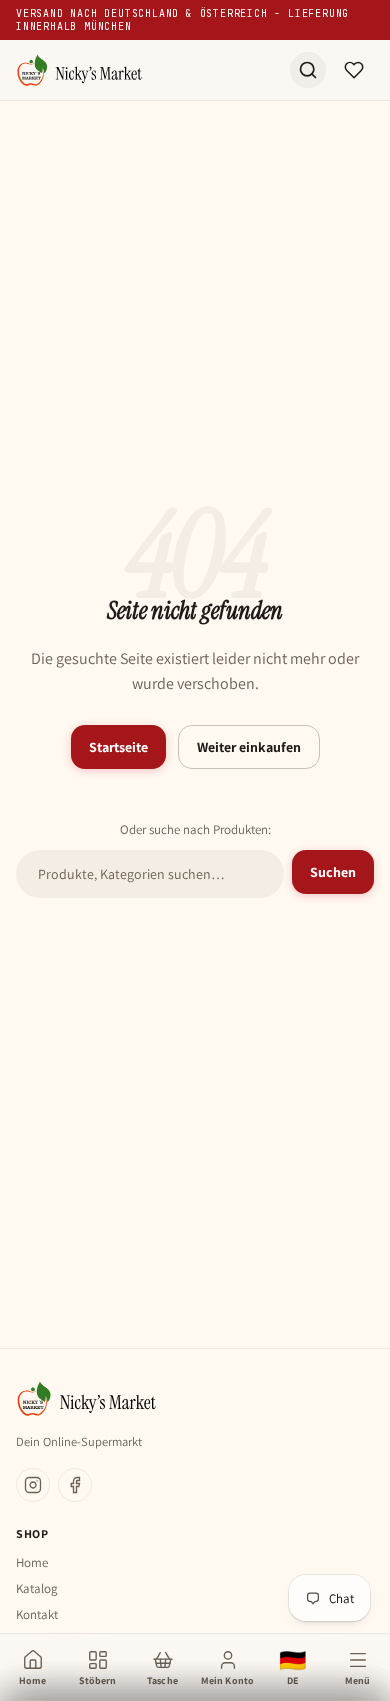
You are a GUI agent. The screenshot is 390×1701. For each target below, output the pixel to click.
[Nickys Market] (79, 70)
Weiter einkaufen (249, 747)
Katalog (37, 1588)
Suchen (333, 872)
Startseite (118, 747)
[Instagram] (33, 1485)
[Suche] (308, 70)
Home (32, 1562)
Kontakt (37, 1614)
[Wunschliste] (354, 70)
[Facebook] (75, 1485)
